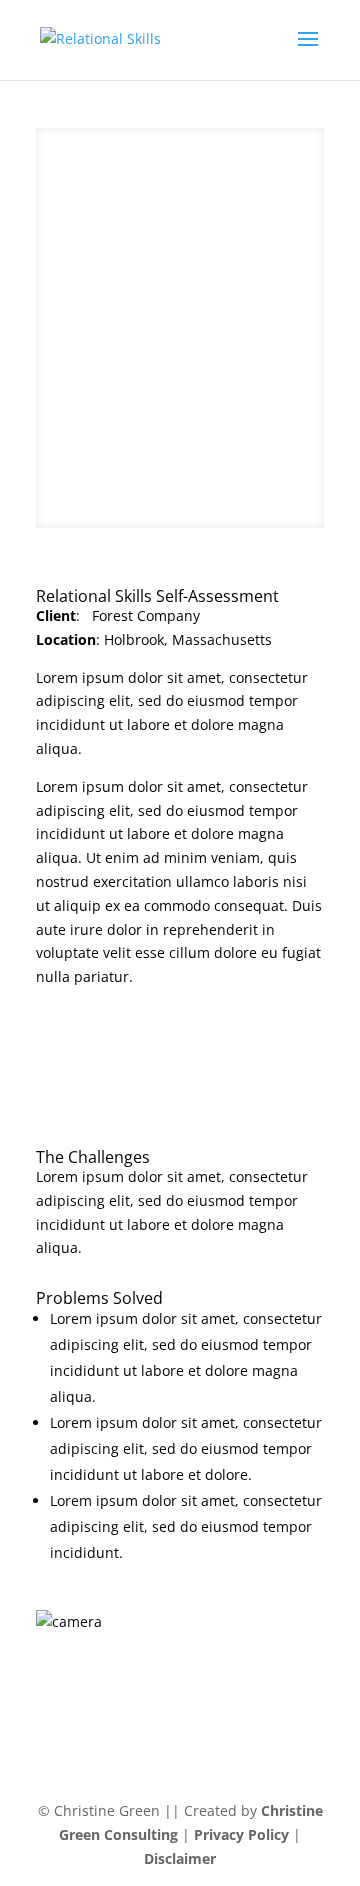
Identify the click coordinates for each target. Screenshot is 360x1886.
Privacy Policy (243, 1834)
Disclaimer (180, 1858)
